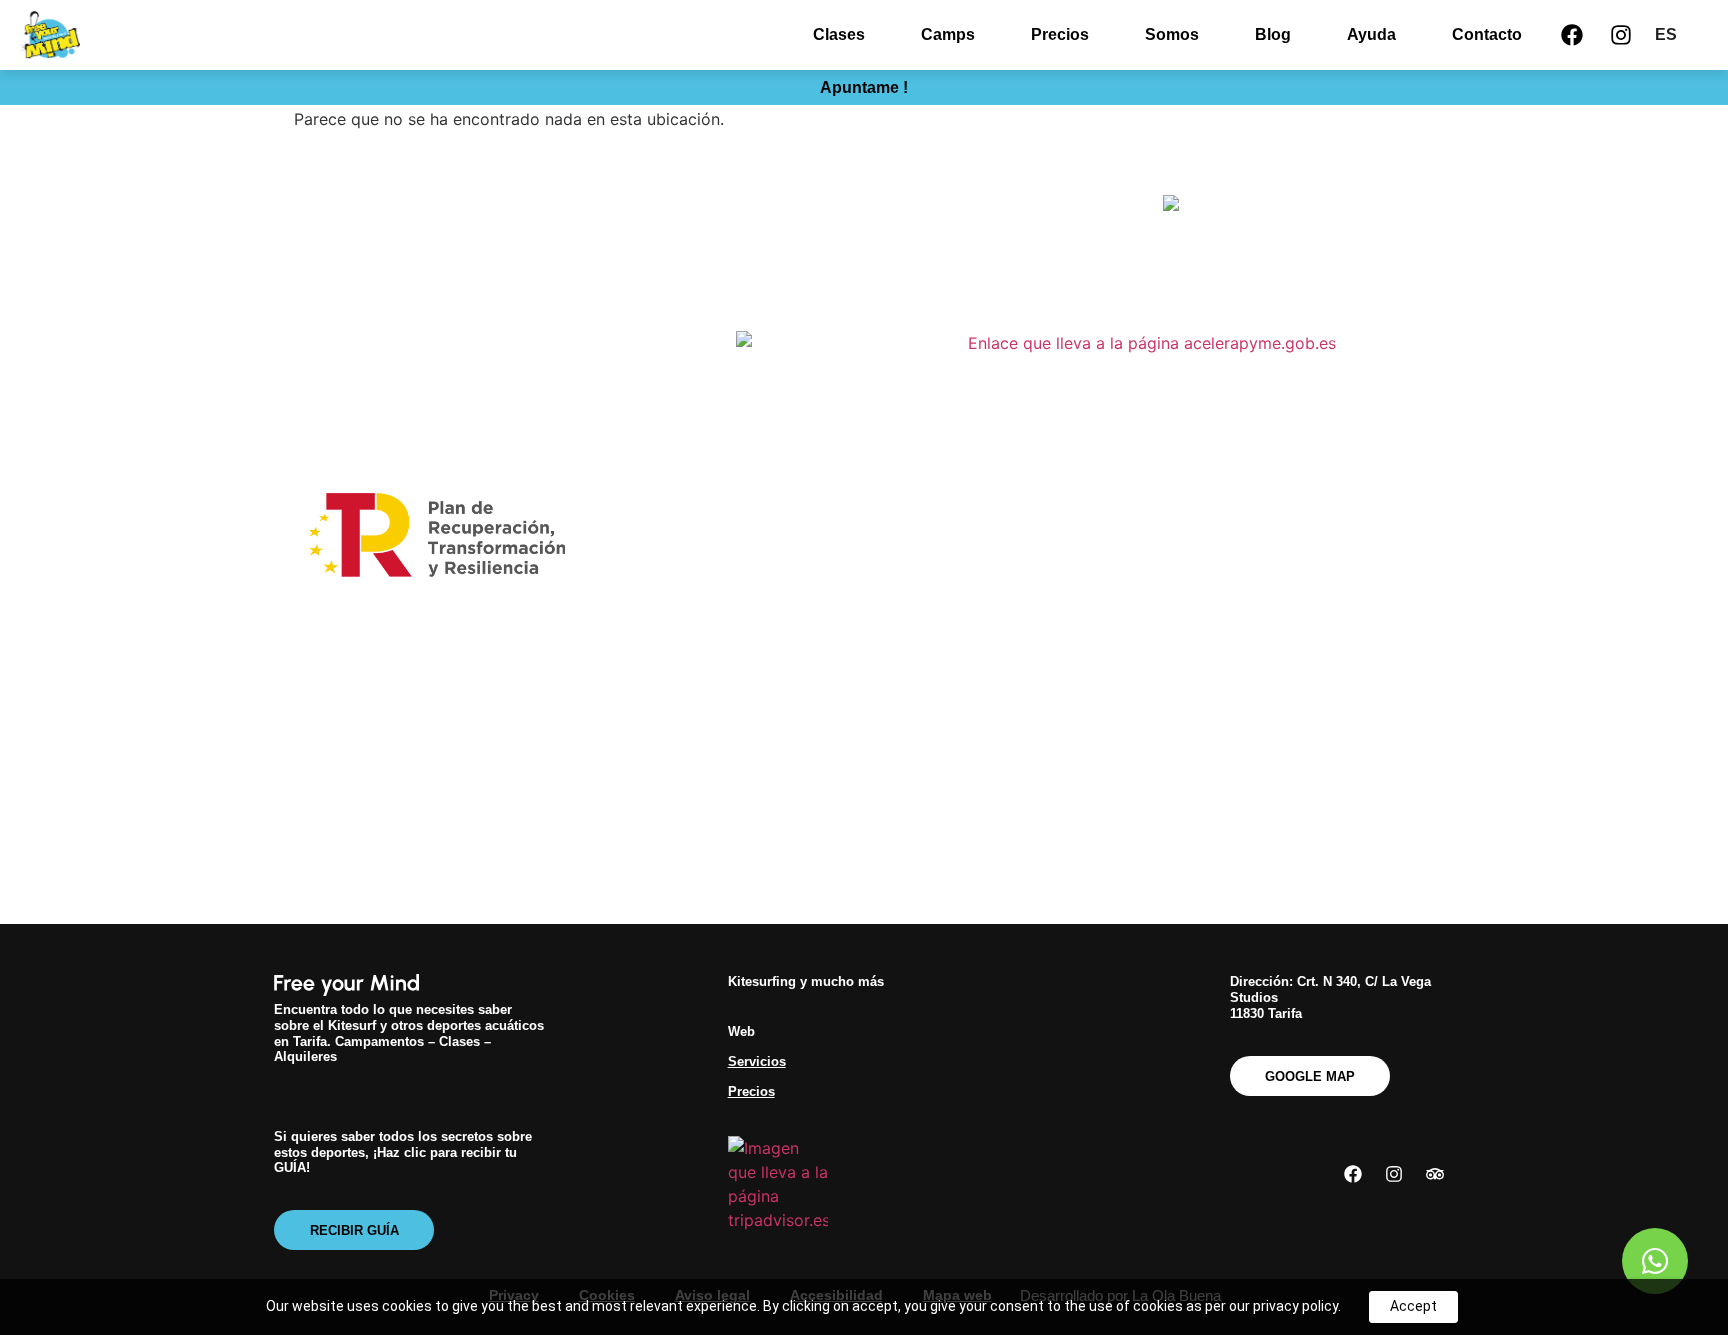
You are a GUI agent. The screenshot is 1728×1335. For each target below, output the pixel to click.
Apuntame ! (864, 87)
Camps (948, 34)
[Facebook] (1572, 35)
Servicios (757, 1061)
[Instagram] (1621, 35)
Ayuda (1371, 34)
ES (1666, 34)
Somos (1172, 34)
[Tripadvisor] (1435, 1174)
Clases (839, 34)
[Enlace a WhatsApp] (1655, 1261)
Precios (1060, 34)
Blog (1273, 34)
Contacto (1487, 34)
